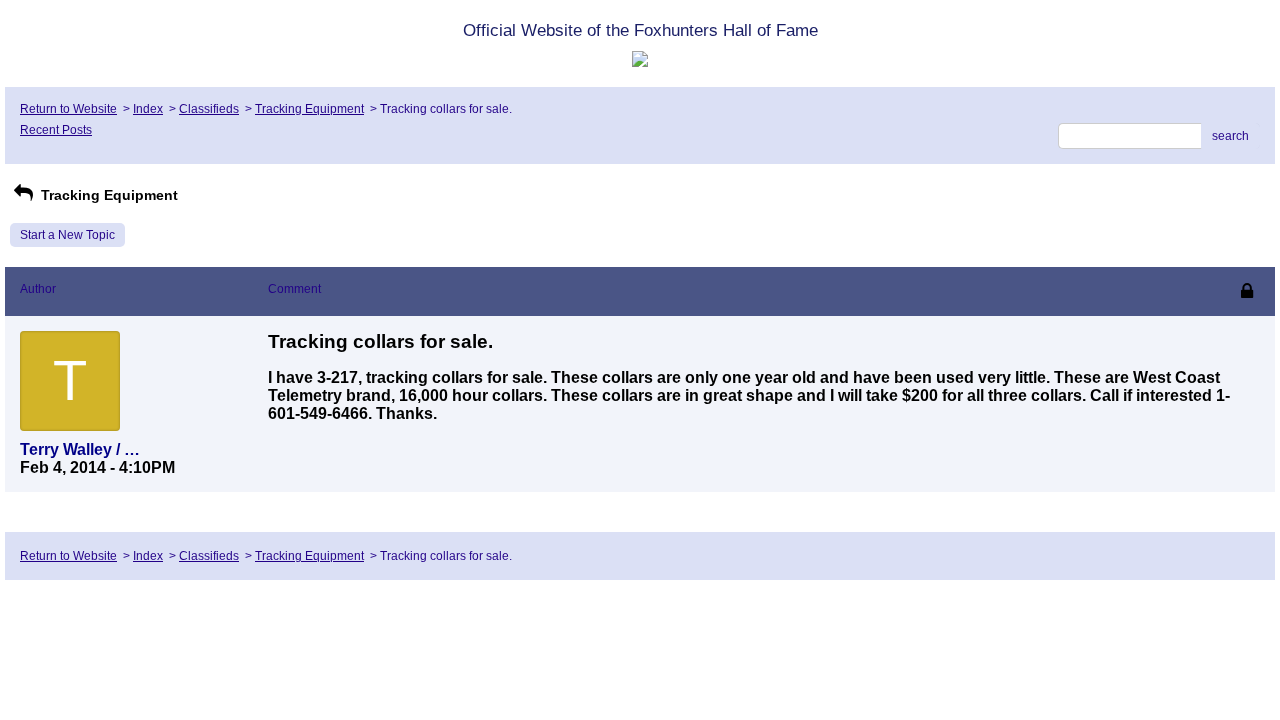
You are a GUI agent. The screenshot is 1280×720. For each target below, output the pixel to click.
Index (148, 109)
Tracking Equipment (309, 109)
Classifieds (209, 109)
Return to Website (68, 109)
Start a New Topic (67, 235)
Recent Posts (56, 130)
